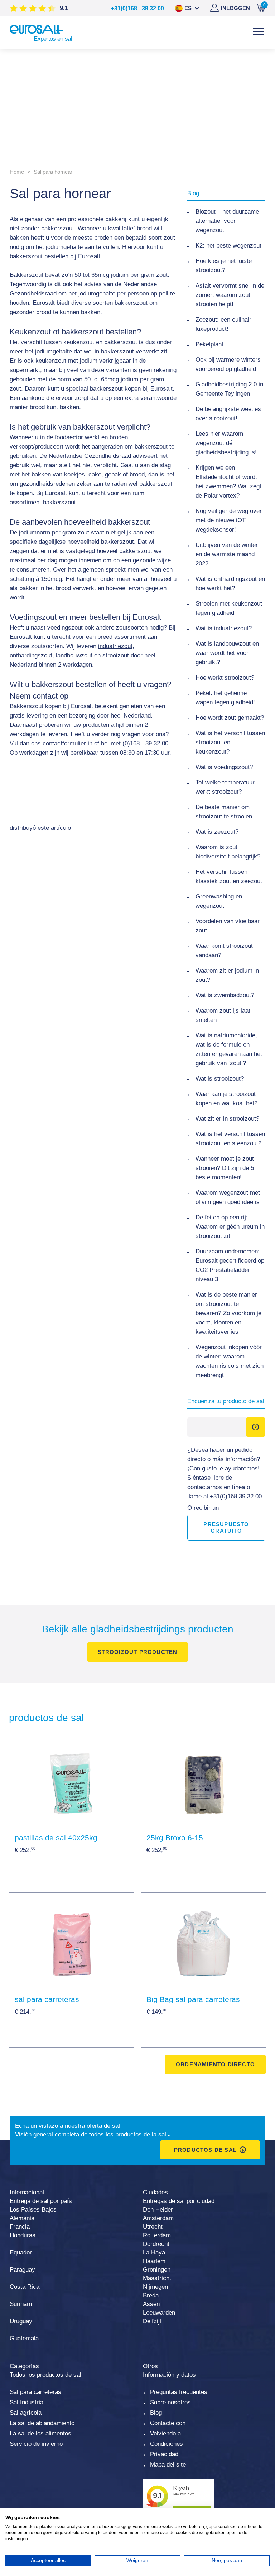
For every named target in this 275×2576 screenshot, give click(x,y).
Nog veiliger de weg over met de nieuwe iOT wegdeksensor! (229, 520)
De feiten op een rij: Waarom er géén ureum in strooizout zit (230, 1227)
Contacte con (168, 2423)
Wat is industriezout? (224, 628)
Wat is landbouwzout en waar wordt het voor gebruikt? (227, 653)
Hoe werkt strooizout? (225, 678)
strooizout (116, 655)
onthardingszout (31, 655)
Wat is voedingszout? (224, 767)
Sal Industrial (27, 2402)
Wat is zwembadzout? (225, 995)
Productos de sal (205, 2150)
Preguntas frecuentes (179, 2392)
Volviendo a (165, 2433)
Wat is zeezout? (217, 832)
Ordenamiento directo (215, 2064)
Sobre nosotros (170, 2402)
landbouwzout (74, 655)
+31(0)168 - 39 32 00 (137, 8)
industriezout (115, 646)
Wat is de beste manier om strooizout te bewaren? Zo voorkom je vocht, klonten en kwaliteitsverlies (228, 1313)
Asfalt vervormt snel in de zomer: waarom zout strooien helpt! (230, 295)
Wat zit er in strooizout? (227, 1119)
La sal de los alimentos (40, 2433)
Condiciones (167, 2444)
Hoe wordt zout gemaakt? (230, 718)
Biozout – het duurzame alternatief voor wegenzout (227, 221)
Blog (156, 2413)
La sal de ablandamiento (42, 2423)
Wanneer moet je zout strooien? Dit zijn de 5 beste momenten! (225, 1168)
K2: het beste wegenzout (228, 246)
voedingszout (65, 628)
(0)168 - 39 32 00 (145, 743)
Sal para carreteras (35, 2392)
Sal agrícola (26, 2413)
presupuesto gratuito (226, 1527)
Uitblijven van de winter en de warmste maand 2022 (227, 554)
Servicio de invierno (36, 2444)
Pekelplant (209, 344)
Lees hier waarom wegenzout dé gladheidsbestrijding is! (226, 443)
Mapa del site (168, 2465)
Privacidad (164, 2454)
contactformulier (64, 743)
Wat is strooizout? (220, 1079)
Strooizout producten (138, 1652)
